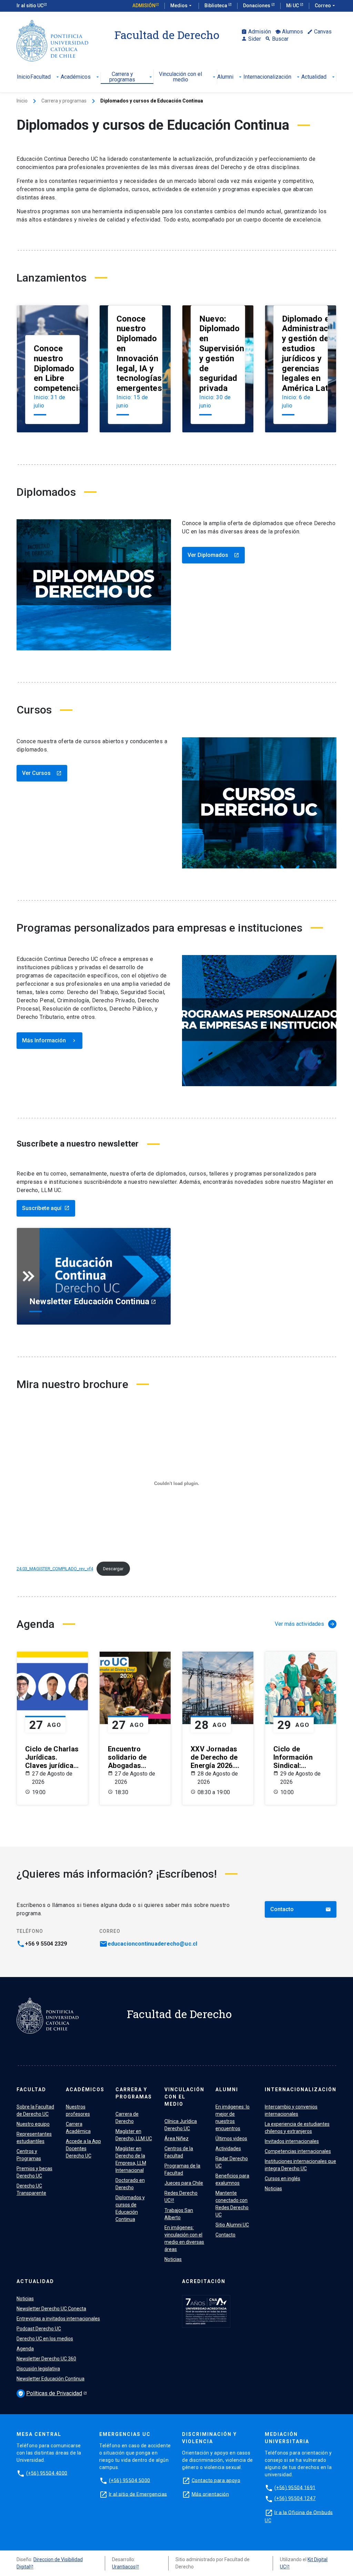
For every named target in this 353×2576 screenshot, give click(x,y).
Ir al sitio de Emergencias (138, 2494)
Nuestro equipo (33, 2124)
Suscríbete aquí (46, 1208)
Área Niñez (176, 2139)
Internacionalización (272, 77)
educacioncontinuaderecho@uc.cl (152, 1944)
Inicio (23, 77)
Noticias (173, 2259)
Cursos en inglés (283, 2179)
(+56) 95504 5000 (130, 2480)
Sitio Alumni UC (232, 2225)
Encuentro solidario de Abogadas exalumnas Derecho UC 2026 (127, 1757)
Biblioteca (216, 6)
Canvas (319, 32)
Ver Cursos (42, 773)
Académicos (80, 77)
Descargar (113, 1569)
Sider (251, 39)
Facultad (45, 77)
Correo (326, 6)
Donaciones (257, 6)
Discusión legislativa (38, 2369)
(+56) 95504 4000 (47, 2473)
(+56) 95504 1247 (295, 2498)
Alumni (230, 77)
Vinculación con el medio (188, 77)
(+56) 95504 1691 (295, 2487)
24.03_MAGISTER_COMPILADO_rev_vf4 (55, 1569)
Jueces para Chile (184, 2183)
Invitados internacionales (292, 2141)
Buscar (277, 39)
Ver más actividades (305, 1624)
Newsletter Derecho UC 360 (46, 2359)
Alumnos (289, 32)
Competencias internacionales (298, 2151)
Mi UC (293, 6)
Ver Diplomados (213, 555)
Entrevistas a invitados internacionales (58, 2319)
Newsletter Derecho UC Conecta (51, 2309)
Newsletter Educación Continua (51, 2379)
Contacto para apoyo (216, 2480)
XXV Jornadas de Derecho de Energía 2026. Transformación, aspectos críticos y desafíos (218, 1757)
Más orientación (210, 2494)
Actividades (228, 2149)
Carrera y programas (131, 77)
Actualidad (319, 77)
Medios (182, 6)
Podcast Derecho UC (39, 2329)
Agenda (25, 2349)
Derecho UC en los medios (45, 2339)
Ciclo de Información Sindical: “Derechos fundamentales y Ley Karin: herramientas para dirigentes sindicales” (300, 1757)
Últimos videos (231, 2139)
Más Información (49, 1040)
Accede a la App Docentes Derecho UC (83, 2149)
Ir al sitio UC (30, 6)
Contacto (301, 1909)
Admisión (144, 6)
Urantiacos (124, 2567)
